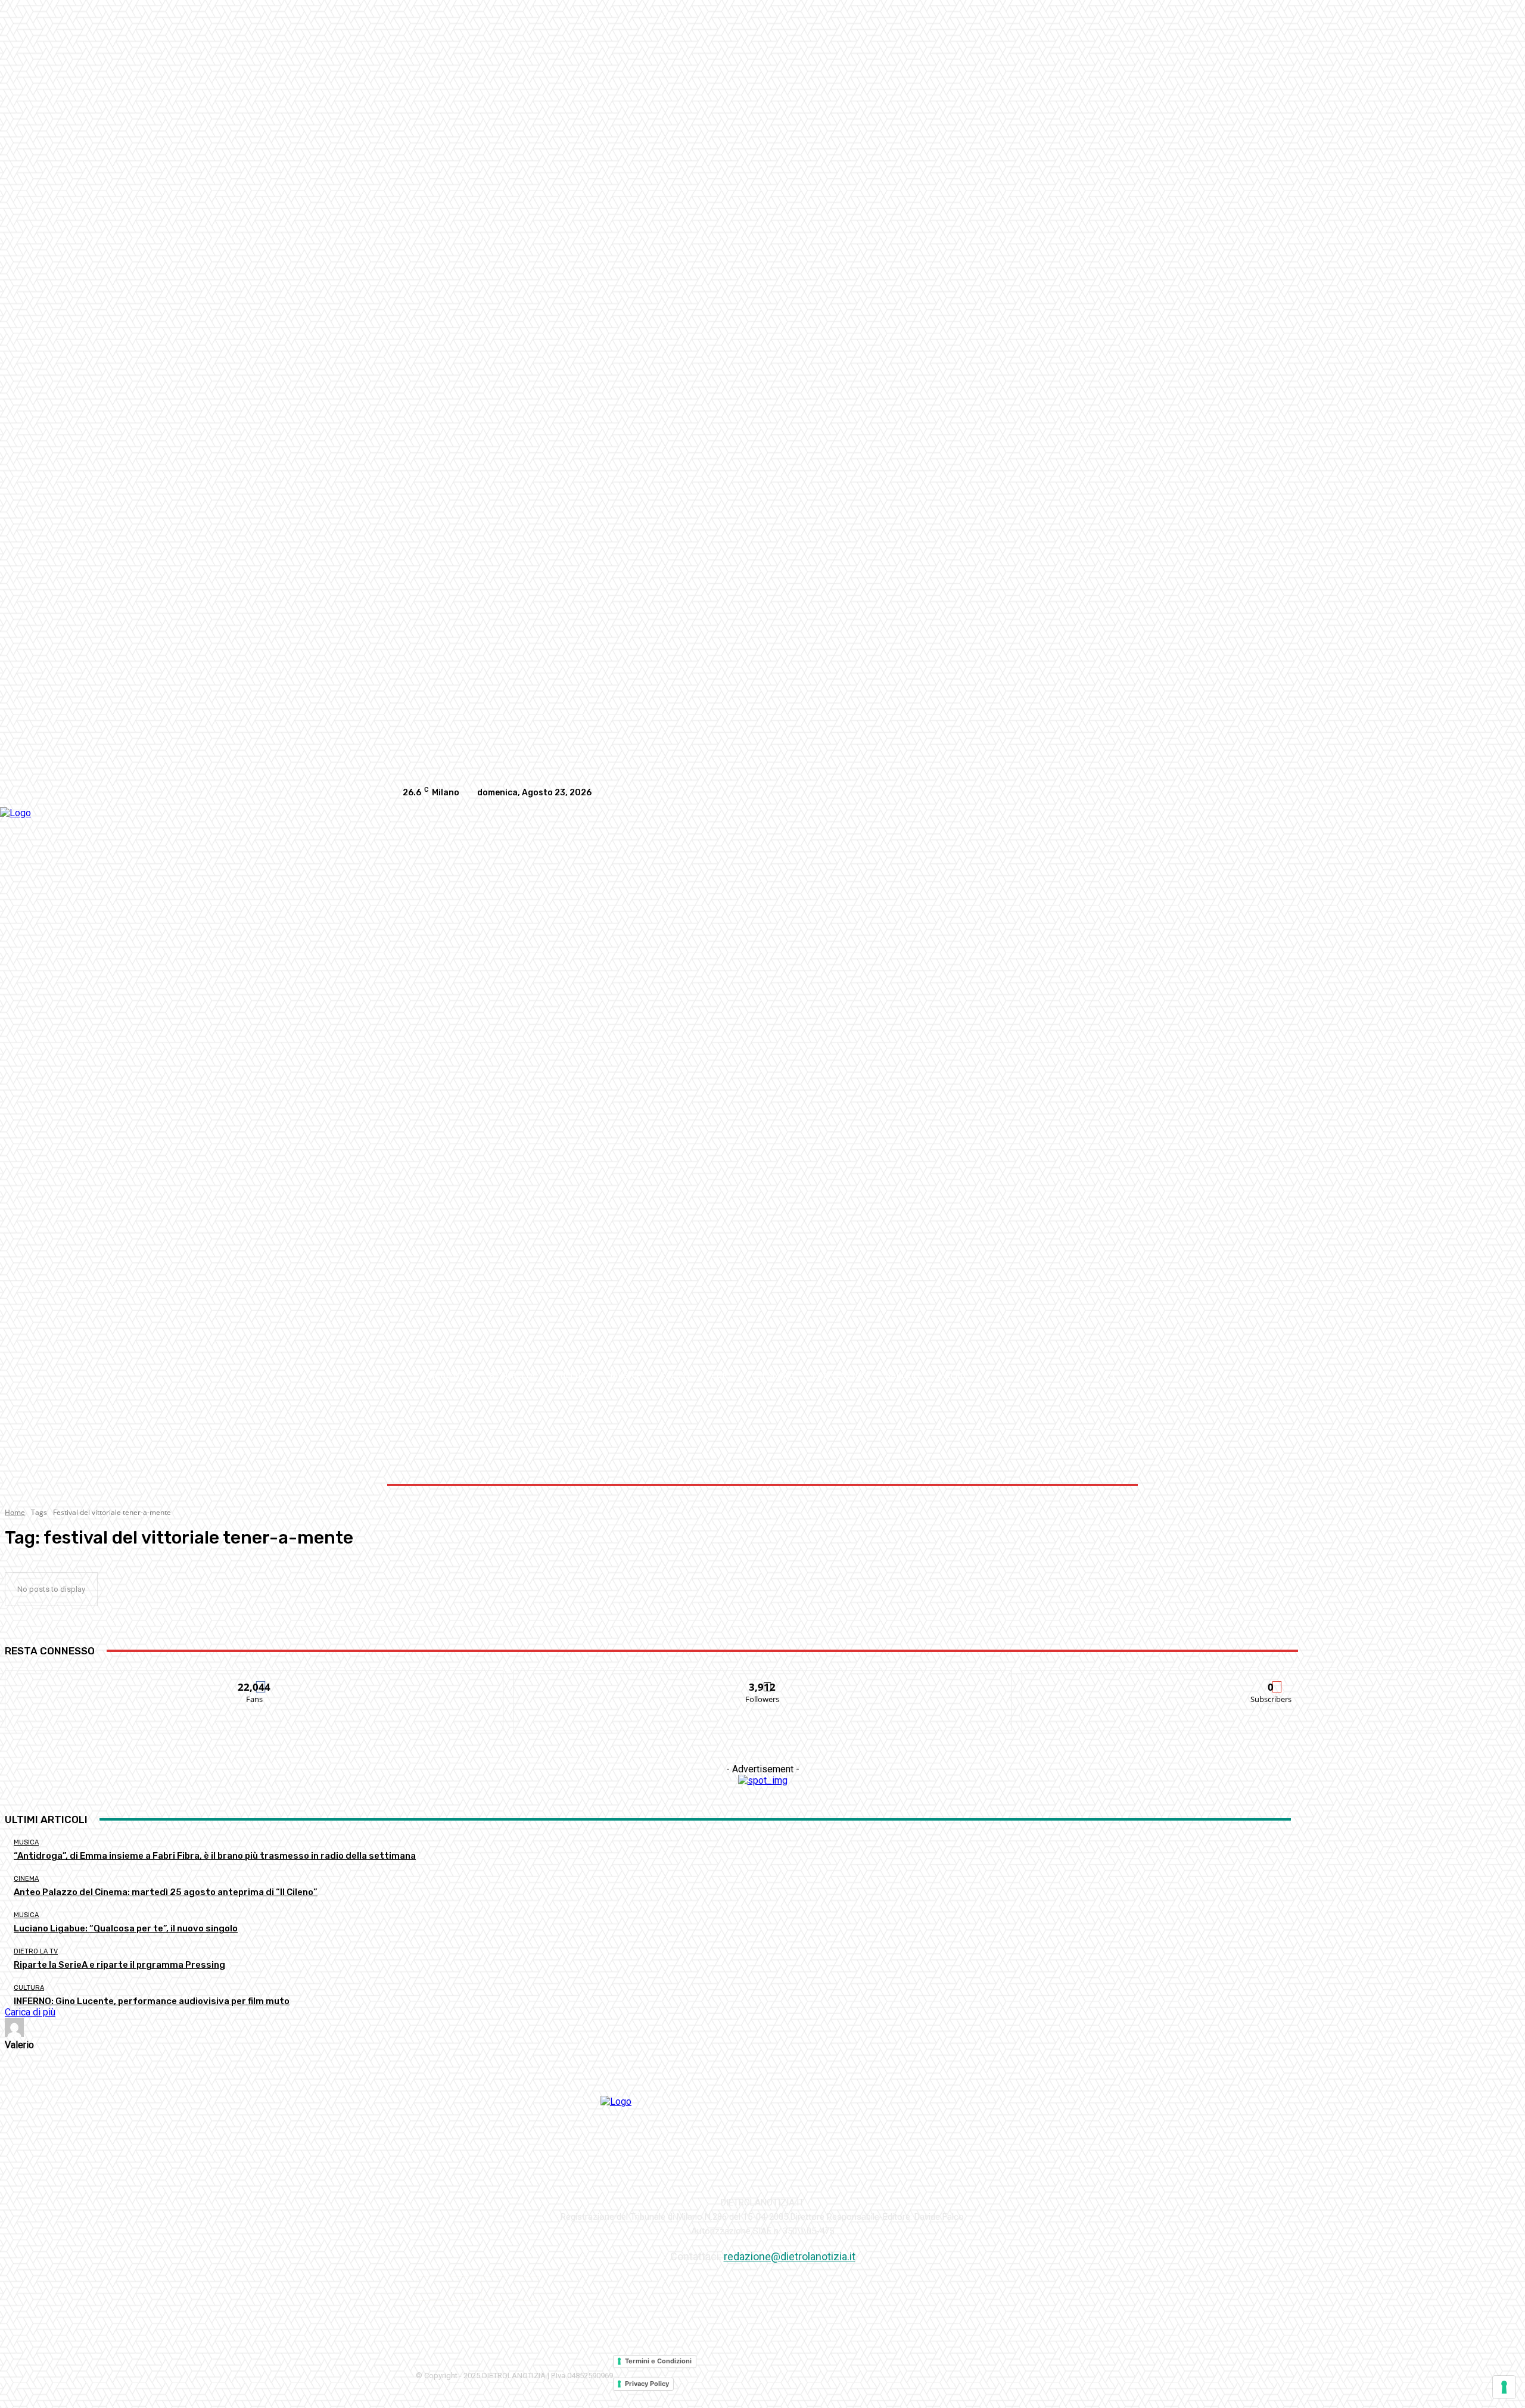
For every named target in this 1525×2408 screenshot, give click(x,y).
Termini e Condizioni (658, 2361)
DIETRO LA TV (36, 1951)
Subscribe (1271, 1680)
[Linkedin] (1088, 793)
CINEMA (26, 1879)
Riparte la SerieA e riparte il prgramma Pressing (119, 1965)
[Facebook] (1040, 793)
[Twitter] (1112, 793)
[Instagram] (1064, 793)
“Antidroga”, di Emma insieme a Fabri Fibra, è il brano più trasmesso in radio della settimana (215, 1856)
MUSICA (26, 1842)
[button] (1109, 1375)
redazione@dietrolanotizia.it (790, 2256)
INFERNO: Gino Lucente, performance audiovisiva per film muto (152, 2001)
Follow (763, 1680)
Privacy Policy (647, 2384)
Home (15, 1512)
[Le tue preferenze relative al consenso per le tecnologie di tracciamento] (1504, 2387)
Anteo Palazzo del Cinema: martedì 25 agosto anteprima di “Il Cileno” (166, 1892)
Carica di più (30, 2012)
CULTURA (29, 1988)
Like (255, 1680)
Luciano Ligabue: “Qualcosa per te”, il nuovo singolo (126, 1928)
